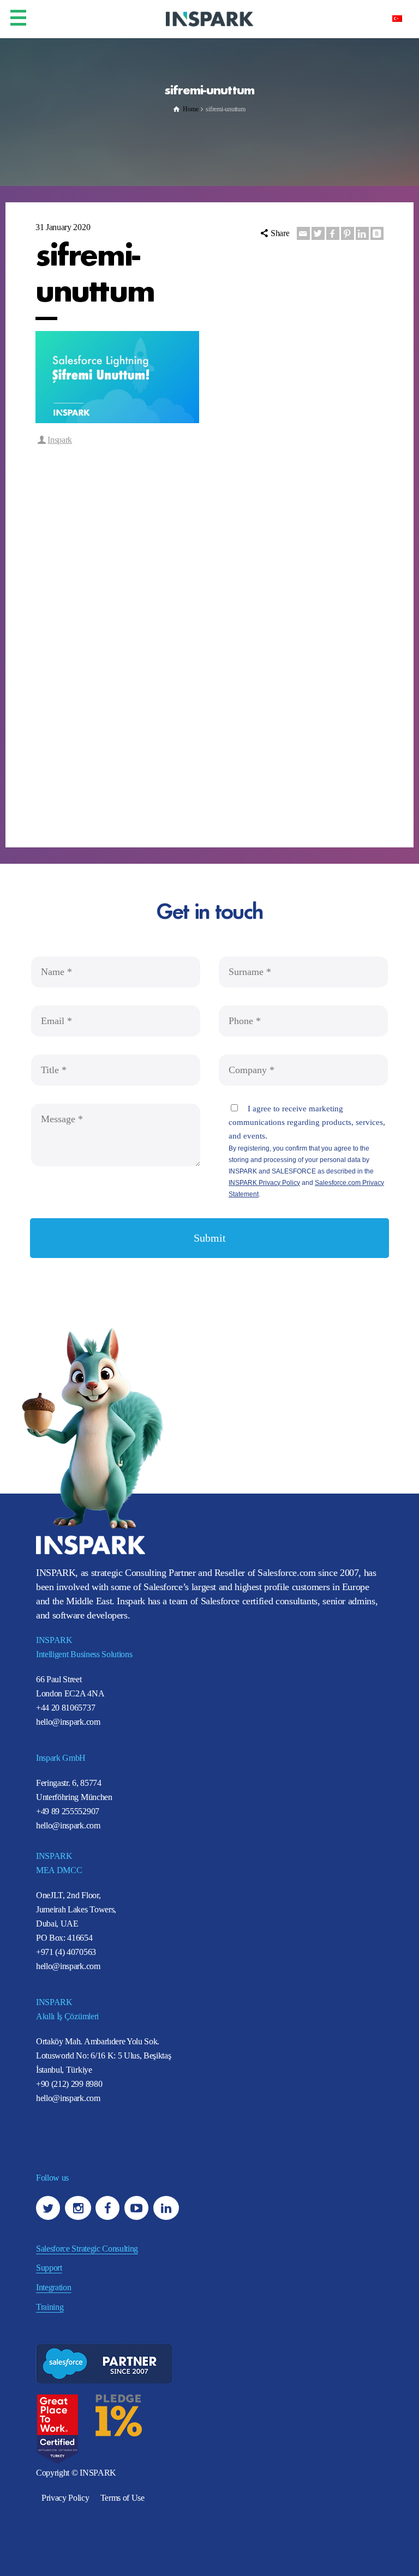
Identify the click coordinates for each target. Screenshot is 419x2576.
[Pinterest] (348, 233)
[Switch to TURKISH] (397, 18)
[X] (318, 233)
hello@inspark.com (68, 1722)
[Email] (303, 233)
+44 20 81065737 (65, 1708)
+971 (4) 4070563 (66, 1952)
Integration (53, 2287)
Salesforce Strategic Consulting (87, 2249)
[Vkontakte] (377, 233)
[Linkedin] (362, 233)
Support (49, 2268)
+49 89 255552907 (68, 1811)
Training (50, 2307)
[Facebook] (333, 233)
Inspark (60, 440)
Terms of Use (122, 2498)
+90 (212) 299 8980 (69, 2084)
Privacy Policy (65, 2498)
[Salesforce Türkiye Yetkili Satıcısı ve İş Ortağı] (209, 18)
